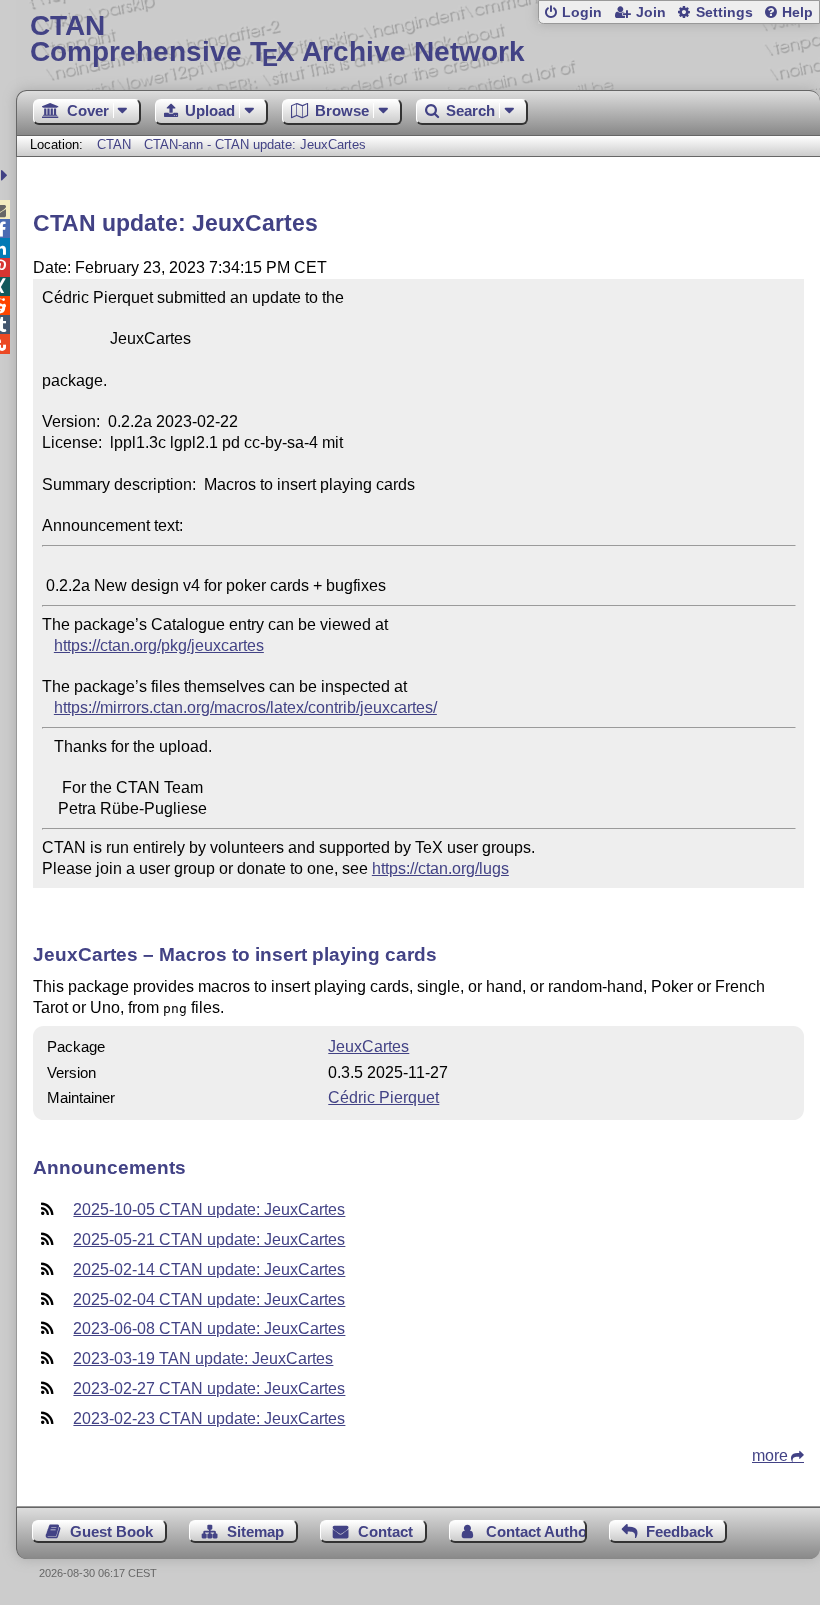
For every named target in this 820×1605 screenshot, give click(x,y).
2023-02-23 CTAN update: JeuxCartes (209, 1418)
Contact (385, 1531)
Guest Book (111, 1531)
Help (797, 12)
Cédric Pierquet (383, 1097)
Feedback (679, 1531)
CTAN (114, 144)
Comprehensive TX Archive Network (277, 39)
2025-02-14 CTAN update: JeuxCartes (209, 1269)
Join (651, 12)
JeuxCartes (368, 1046)
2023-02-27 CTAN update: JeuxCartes (209, 1388)
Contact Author (536, 1531)
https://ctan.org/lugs (440, 868)
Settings (724, 12)
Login (582, 12)
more (770, 1455)
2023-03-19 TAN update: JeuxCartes (203, 1358)
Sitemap (255, 1531)
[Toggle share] (6, 175)
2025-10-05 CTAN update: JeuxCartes (209, 1209)
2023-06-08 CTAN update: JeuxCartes (209, 1328)
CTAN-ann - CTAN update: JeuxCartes (255, 144)
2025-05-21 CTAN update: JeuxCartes (209, 1239)
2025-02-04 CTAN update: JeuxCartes (209, 1299)
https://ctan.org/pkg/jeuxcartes (159, 645)
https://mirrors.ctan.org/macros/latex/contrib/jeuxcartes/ (245, 707)
